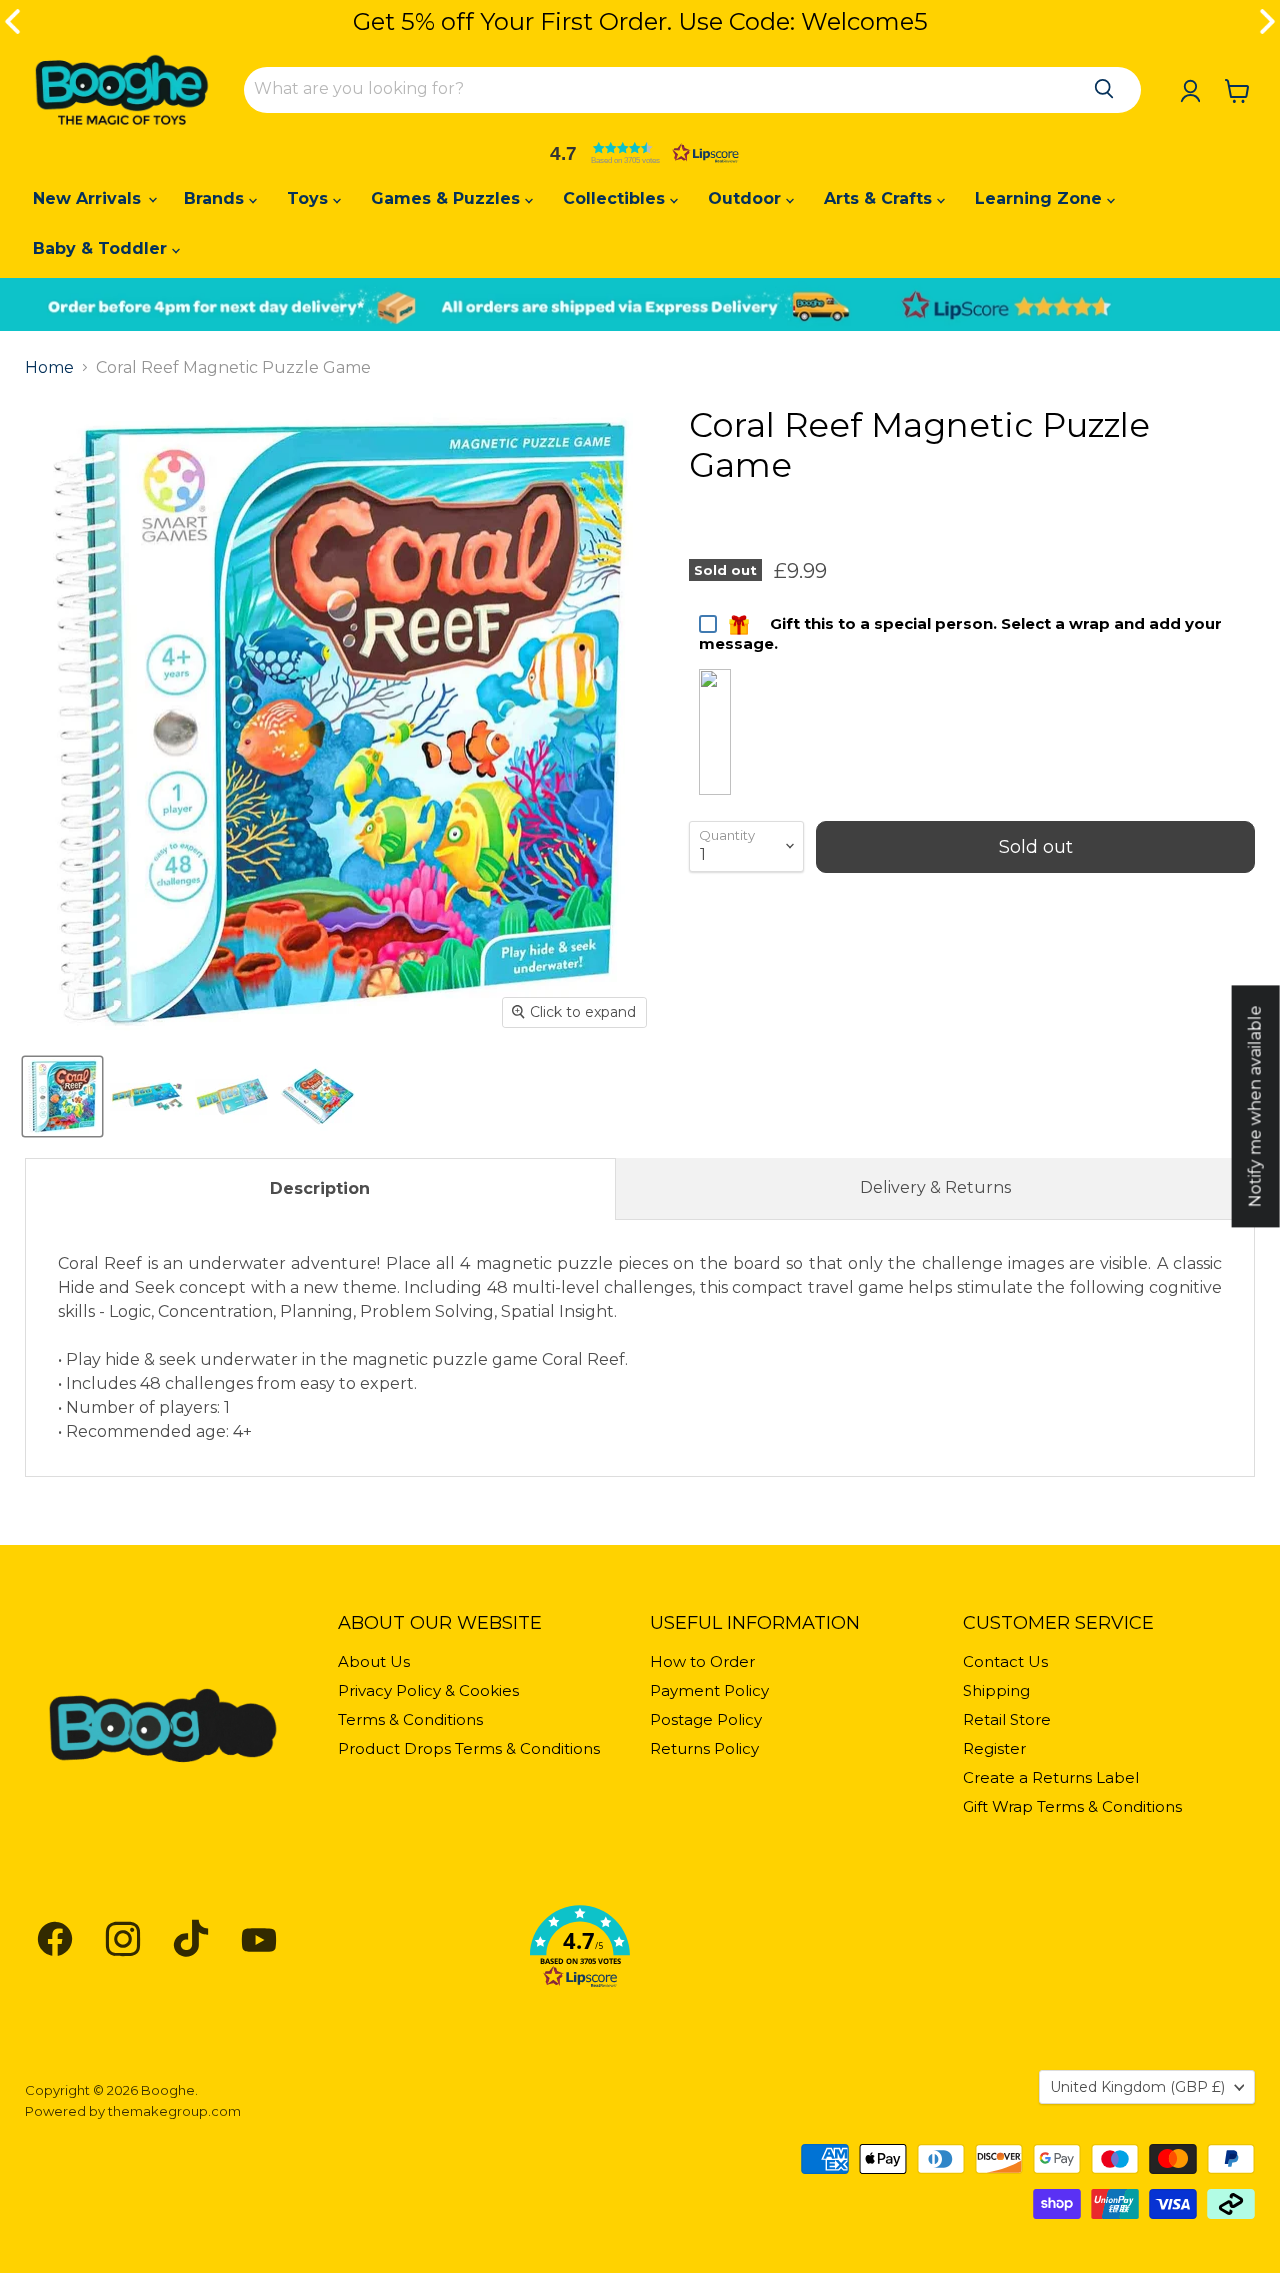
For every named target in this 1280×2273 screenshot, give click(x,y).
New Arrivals (89, 198)
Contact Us (1005, 1661)
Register (994, 1748)
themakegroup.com (174, 2111)
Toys (310, 198)
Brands (216, 198)
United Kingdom (1137, 2087)
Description (320, 1188)
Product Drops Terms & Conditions (469, 1748)
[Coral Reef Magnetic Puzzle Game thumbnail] (62, 1096)
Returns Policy (704, 1748)
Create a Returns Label (1051, 1777)
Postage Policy (706, 1719)
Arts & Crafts (880, 198)
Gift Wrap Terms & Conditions (1072, 1806)
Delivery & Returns (935, 1187)
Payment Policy (709, 1690)
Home (49, 368)
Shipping (996, 1690)
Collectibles (616, 198)
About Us (374, 1661)
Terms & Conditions (410, 1719)
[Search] (1104, 89)
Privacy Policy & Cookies (428, 1690)
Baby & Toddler (102, 248)
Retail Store (1007, 1719)
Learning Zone (1041, 198)
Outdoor (747, 198)
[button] (640, 153)
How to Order (702, 1661)
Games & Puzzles (448, 198)
